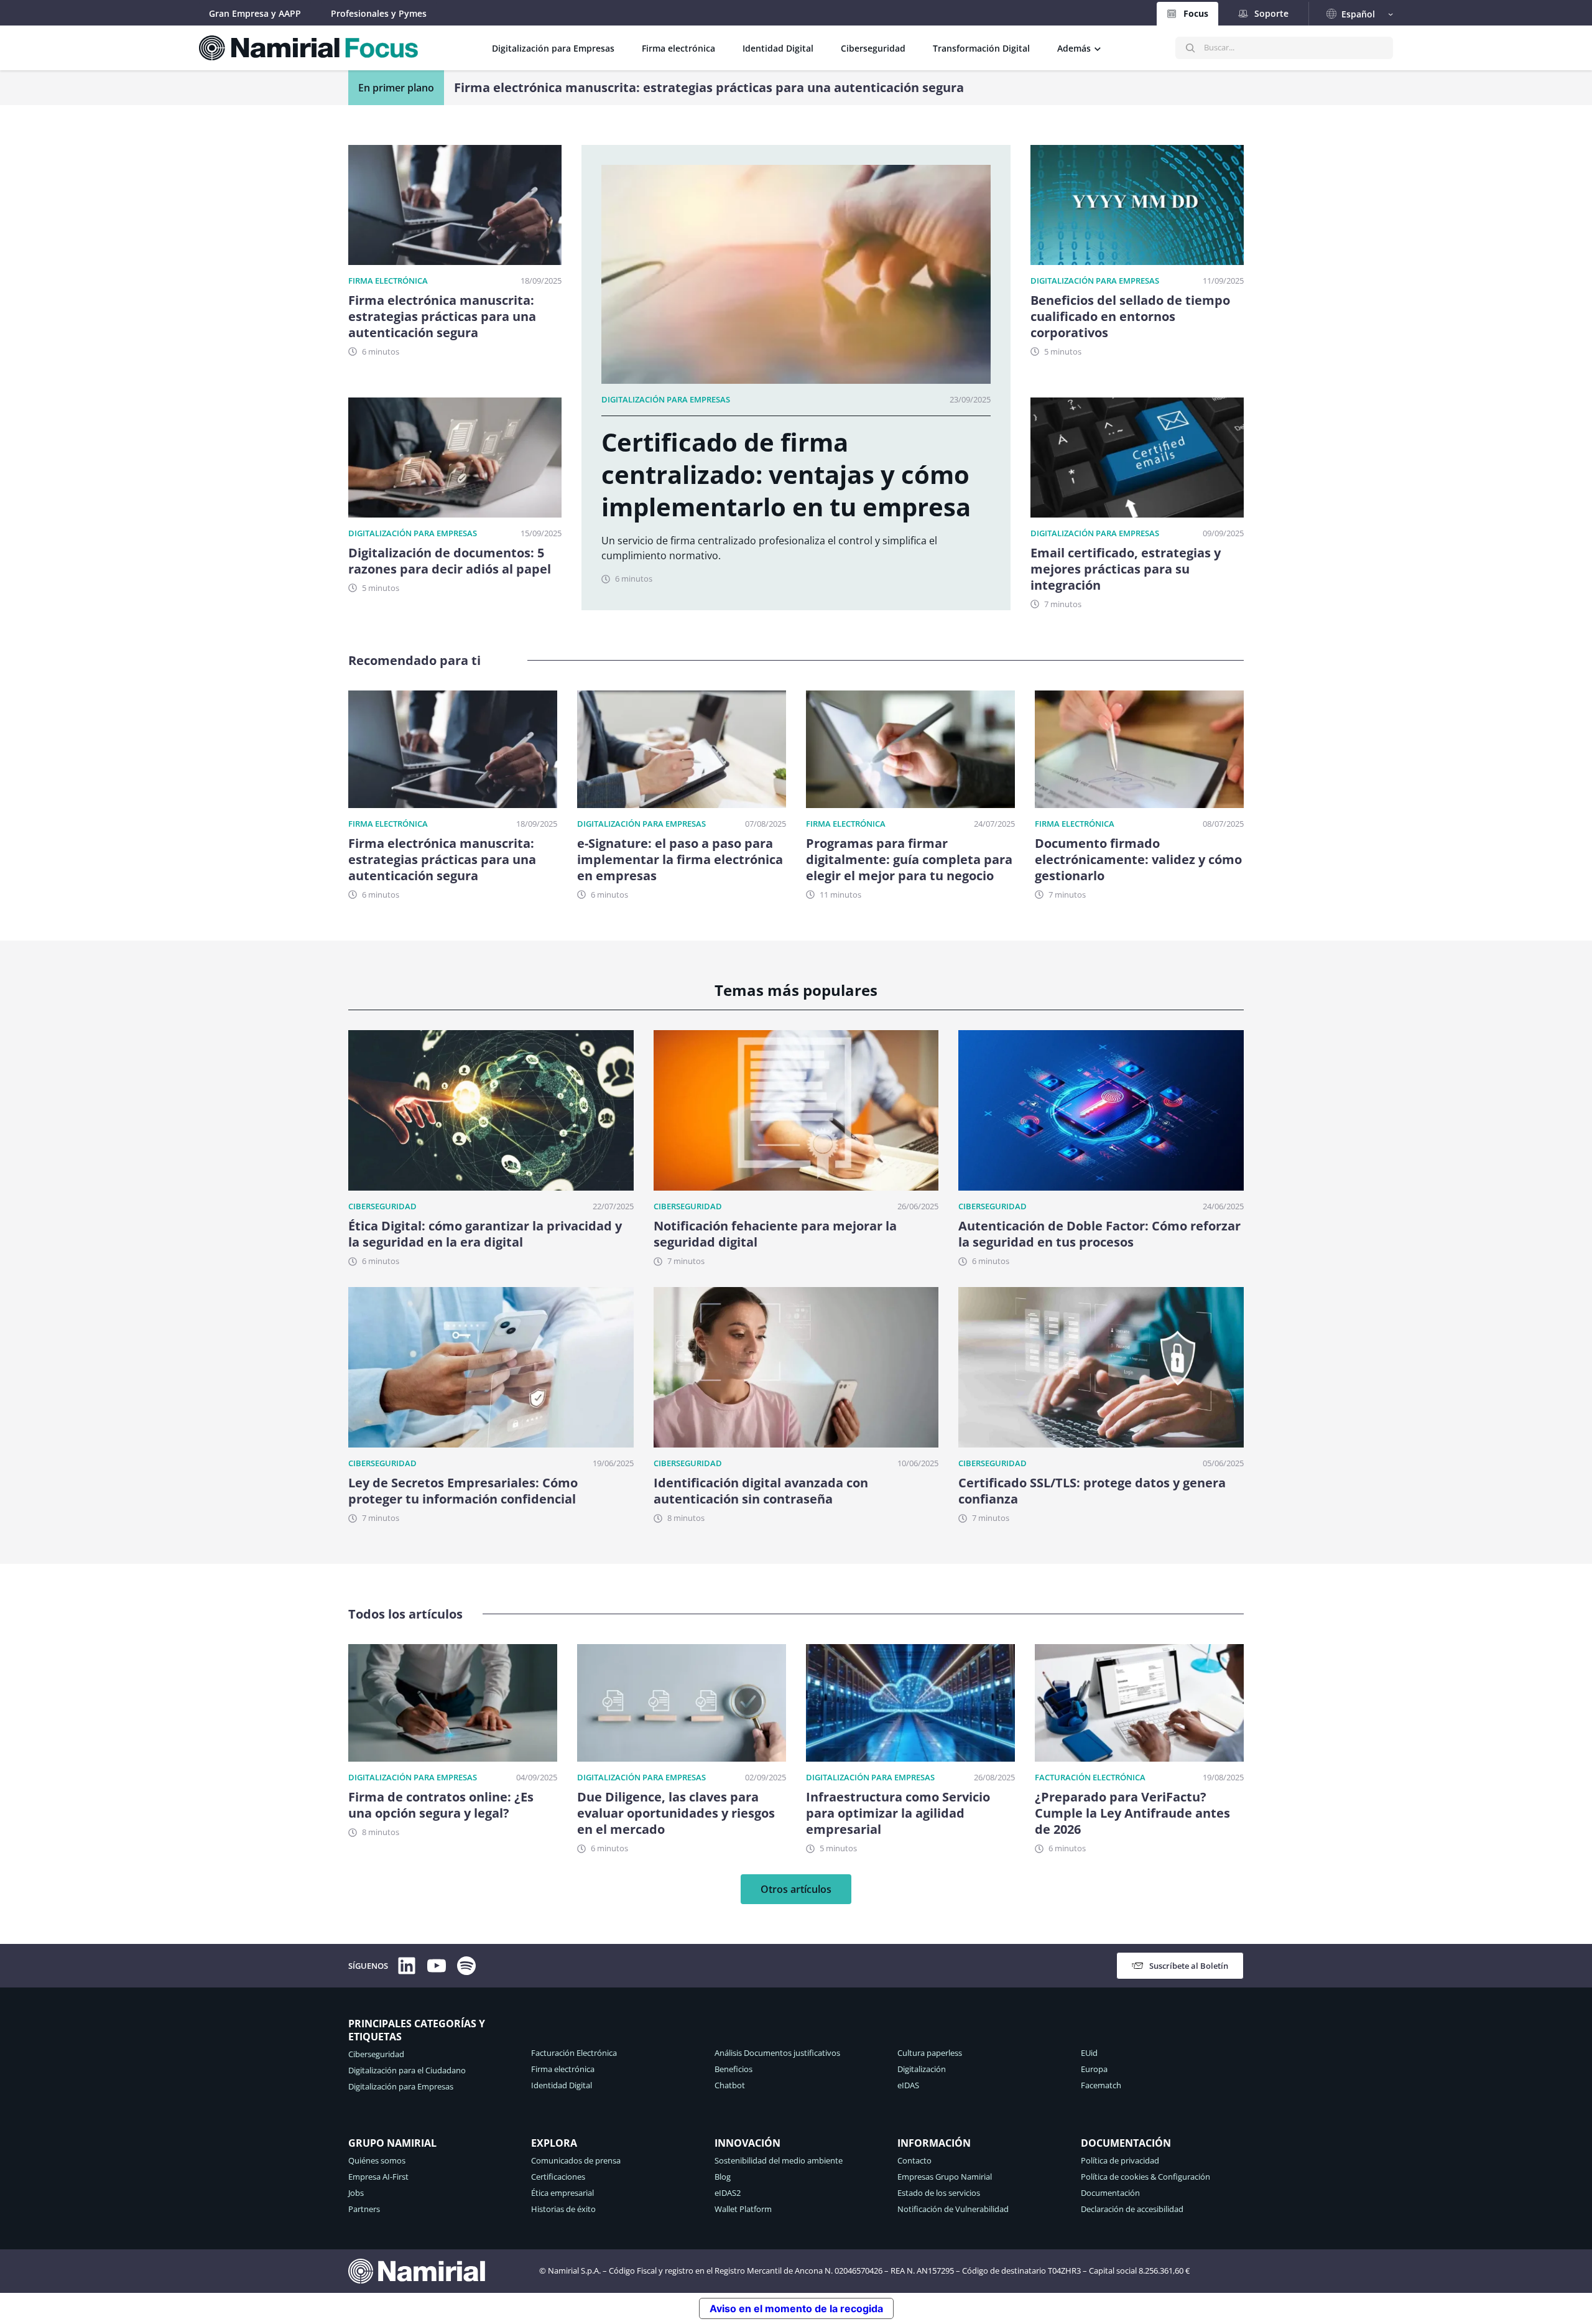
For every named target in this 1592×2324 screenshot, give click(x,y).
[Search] (1190, 48)
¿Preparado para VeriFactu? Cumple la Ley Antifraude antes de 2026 (1132, 1813)
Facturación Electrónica (1090, 1777)
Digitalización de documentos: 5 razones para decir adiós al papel (450, 561)
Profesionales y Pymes (379, 13)
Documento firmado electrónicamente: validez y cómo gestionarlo (1138, 860)
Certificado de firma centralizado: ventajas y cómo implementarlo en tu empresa (786, 475)
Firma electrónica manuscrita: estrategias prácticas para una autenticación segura (442, 317)
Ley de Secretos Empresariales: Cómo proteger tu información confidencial (463, 1491)
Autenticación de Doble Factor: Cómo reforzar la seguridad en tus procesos (1099, 1234)
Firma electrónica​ (388, 281)
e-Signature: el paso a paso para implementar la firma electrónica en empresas (680, 860)
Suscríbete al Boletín (1189, 1966)
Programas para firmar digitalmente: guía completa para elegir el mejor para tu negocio (909, 860)
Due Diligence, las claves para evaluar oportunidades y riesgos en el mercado (676, 1813)
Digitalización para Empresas (413, 533)
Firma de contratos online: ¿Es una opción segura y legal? (441, 1805)
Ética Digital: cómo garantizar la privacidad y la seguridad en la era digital (485, 1234)
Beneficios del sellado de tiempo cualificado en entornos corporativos (1130, 317)
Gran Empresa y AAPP (255, 13)
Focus (1196, 13)
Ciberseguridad (382, 1206)
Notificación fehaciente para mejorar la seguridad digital (775, 1234)
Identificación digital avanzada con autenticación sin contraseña (761, 1491)
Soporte (1271, 13)
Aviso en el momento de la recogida (796, 2308)
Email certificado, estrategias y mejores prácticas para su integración (667, 88)
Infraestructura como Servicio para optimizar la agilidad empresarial (898, 1813)
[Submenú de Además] (1098, 48)
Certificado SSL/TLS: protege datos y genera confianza (1092, 1491)
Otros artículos (796, 1889)
